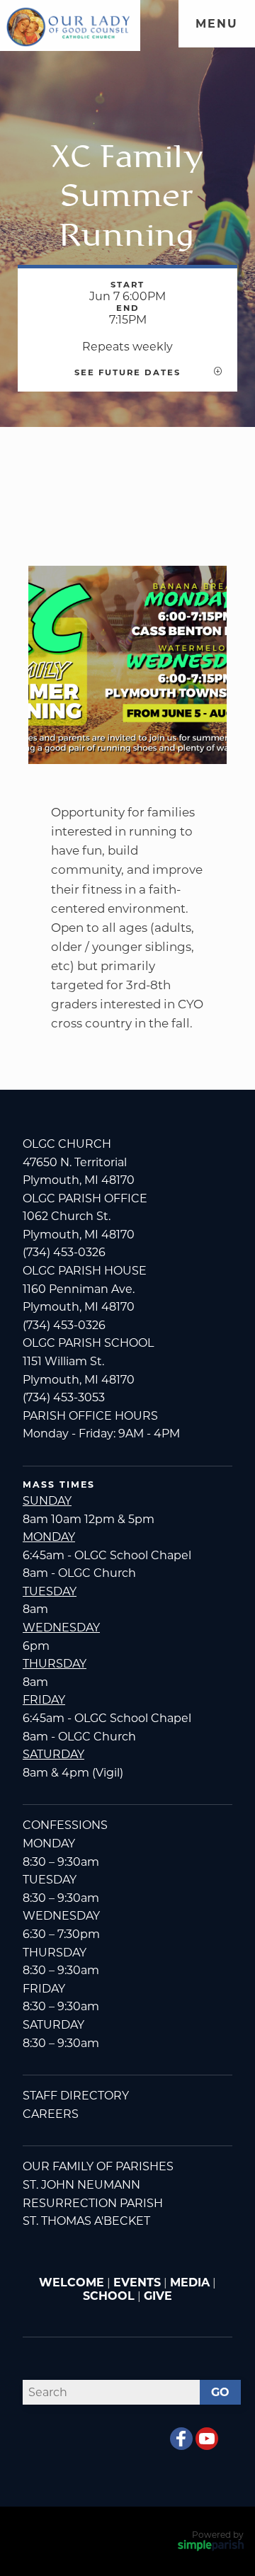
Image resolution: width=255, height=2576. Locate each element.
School (109, 2296)
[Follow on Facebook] (181, 2439)
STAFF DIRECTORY (76, 2096)
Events (137, 2283)
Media (190, 2283)
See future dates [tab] (127, 372)
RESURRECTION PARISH (93, 2203)
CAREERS (51, 2114)
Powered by (218, 2535)
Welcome (72, 2283)
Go (220, 2392)
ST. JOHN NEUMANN (81, 2185)
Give (158, 2296)
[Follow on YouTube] (207, 2439)
